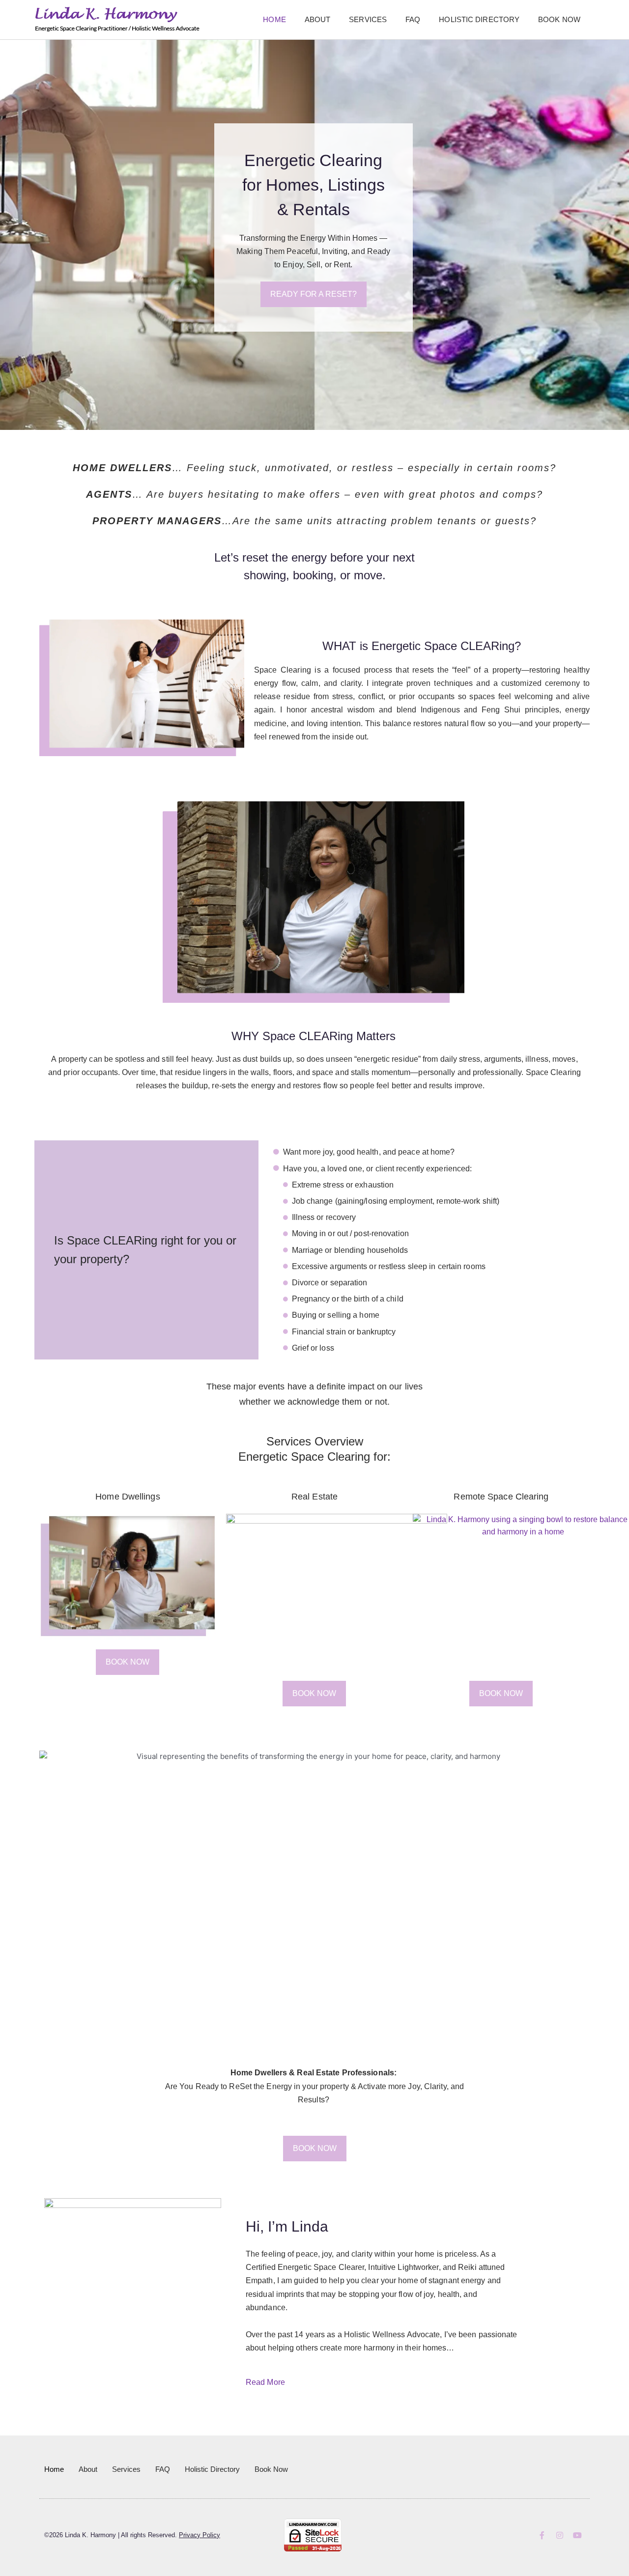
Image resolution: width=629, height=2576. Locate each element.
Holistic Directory (479, 19)
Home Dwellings (128, 1497)
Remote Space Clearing (501, 1497)
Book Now (559, 19)
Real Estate (314, 1497)
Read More (265, 2382)
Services (368, 19)
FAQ (413, 19)
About (318, 19)
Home (274, 19)
